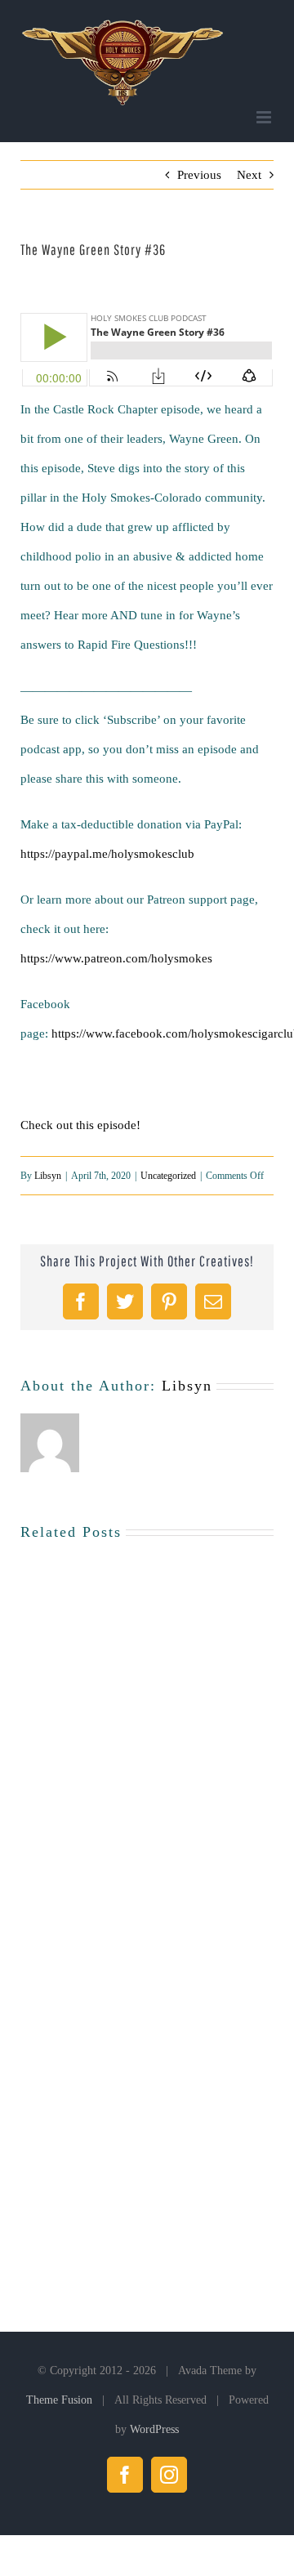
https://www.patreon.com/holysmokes (116, 958)
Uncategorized (168, 1176)
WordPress (154, 2429)
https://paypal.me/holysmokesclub (107, 854)
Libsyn (48, 1176)
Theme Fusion (59, 2400)
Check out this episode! (80, 1125)
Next (249, 175)
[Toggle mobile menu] (265, 117)
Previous (199, 175)
